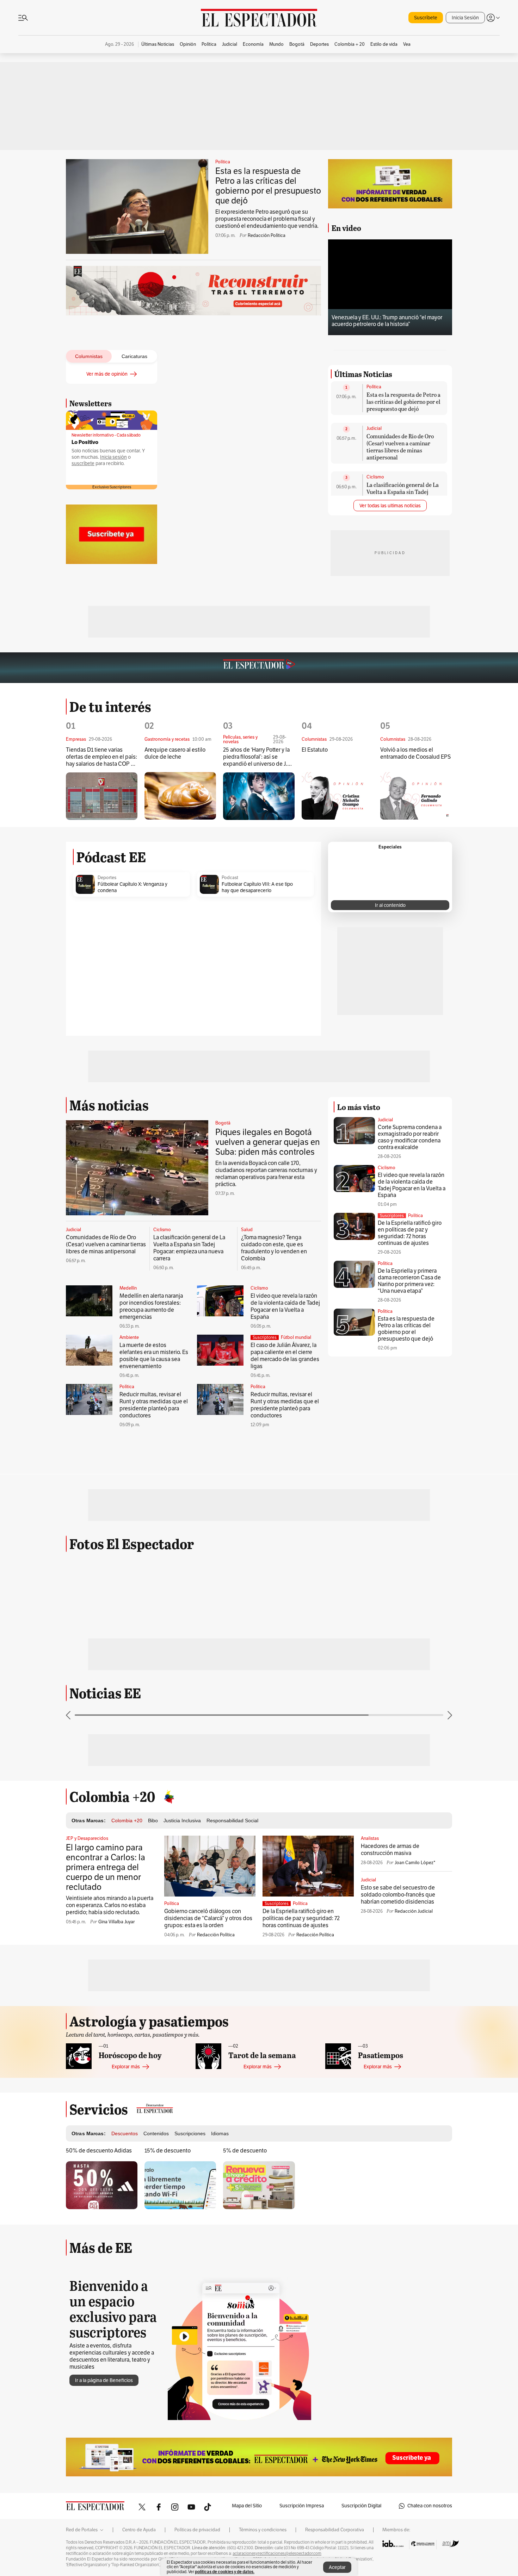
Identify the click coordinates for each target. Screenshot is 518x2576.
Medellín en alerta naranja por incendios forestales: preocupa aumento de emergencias (151, 1528)
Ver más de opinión (107, 374)
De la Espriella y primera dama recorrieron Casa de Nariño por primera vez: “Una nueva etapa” (409, 1503)
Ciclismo (375, 565)
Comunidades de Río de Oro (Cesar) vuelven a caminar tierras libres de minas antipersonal (400, 535)
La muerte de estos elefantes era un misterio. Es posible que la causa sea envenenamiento (154, 1578)
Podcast (230, 1099)
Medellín (128, 1510)
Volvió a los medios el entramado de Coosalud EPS (415, 975)
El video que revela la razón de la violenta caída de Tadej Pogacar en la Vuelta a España (285, 1528)
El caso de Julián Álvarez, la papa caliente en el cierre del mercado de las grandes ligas (285, 1578)
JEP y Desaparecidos (87, 2060)
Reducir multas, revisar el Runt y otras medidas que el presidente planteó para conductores (154, 1627)
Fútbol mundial (296, 1559)
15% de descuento (168, 2373)
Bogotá (223, 1345)
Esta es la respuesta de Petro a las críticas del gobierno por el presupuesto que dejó (268, 186)
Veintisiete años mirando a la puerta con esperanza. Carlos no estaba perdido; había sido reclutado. (110, 2127)
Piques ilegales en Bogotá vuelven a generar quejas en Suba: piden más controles (268, 1364)
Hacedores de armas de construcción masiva (390, 2072)
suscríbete (83, 463)
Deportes (107, 1099)
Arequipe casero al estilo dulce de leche (175, 975)
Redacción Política (267, 236)
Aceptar (337, 2567)
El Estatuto (315, 972)
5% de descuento (245, 2373)
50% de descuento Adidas (99, 2373)
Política (223, 162)
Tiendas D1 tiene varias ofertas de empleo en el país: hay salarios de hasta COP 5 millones (101, 979)
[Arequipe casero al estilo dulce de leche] (180, 1018)
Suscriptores (392, 1437)
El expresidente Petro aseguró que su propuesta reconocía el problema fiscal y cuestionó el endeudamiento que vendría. (267, 219)
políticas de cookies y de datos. (225, 2572)
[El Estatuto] (337, 1018)
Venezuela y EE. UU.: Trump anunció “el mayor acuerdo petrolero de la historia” (387, 321)
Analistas (370, 2060)
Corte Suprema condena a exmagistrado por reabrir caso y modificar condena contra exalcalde (410, 1359)
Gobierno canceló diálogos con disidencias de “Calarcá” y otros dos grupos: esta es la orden (208, 2140)
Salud (247, 1452)
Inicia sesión (113, 457)
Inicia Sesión (465, 18)
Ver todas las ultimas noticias (390, 594)
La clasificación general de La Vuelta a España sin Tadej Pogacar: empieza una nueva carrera (403, 584)
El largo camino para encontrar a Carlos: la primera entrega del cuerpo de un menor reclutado (106, 2089)
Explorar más (126, 2289)
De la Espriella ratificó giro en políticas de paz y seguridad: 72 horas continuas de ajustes (410, 1455)
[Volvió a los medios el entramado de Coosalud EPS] (416, 1018)
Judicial (374, 517)
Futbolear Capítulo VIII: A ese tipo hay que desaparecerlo (257, 1109)
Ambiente (129, 1559)
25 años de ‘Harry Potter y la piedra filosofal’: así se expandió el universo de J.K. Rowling (258, 979)
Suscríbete (426, 18)
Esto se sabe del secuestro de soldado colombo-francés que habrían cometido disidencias (398, 2117)
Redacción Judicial (414, 2133)
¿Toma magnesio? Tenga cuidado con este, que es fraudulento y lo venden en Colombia (274, 1470)
